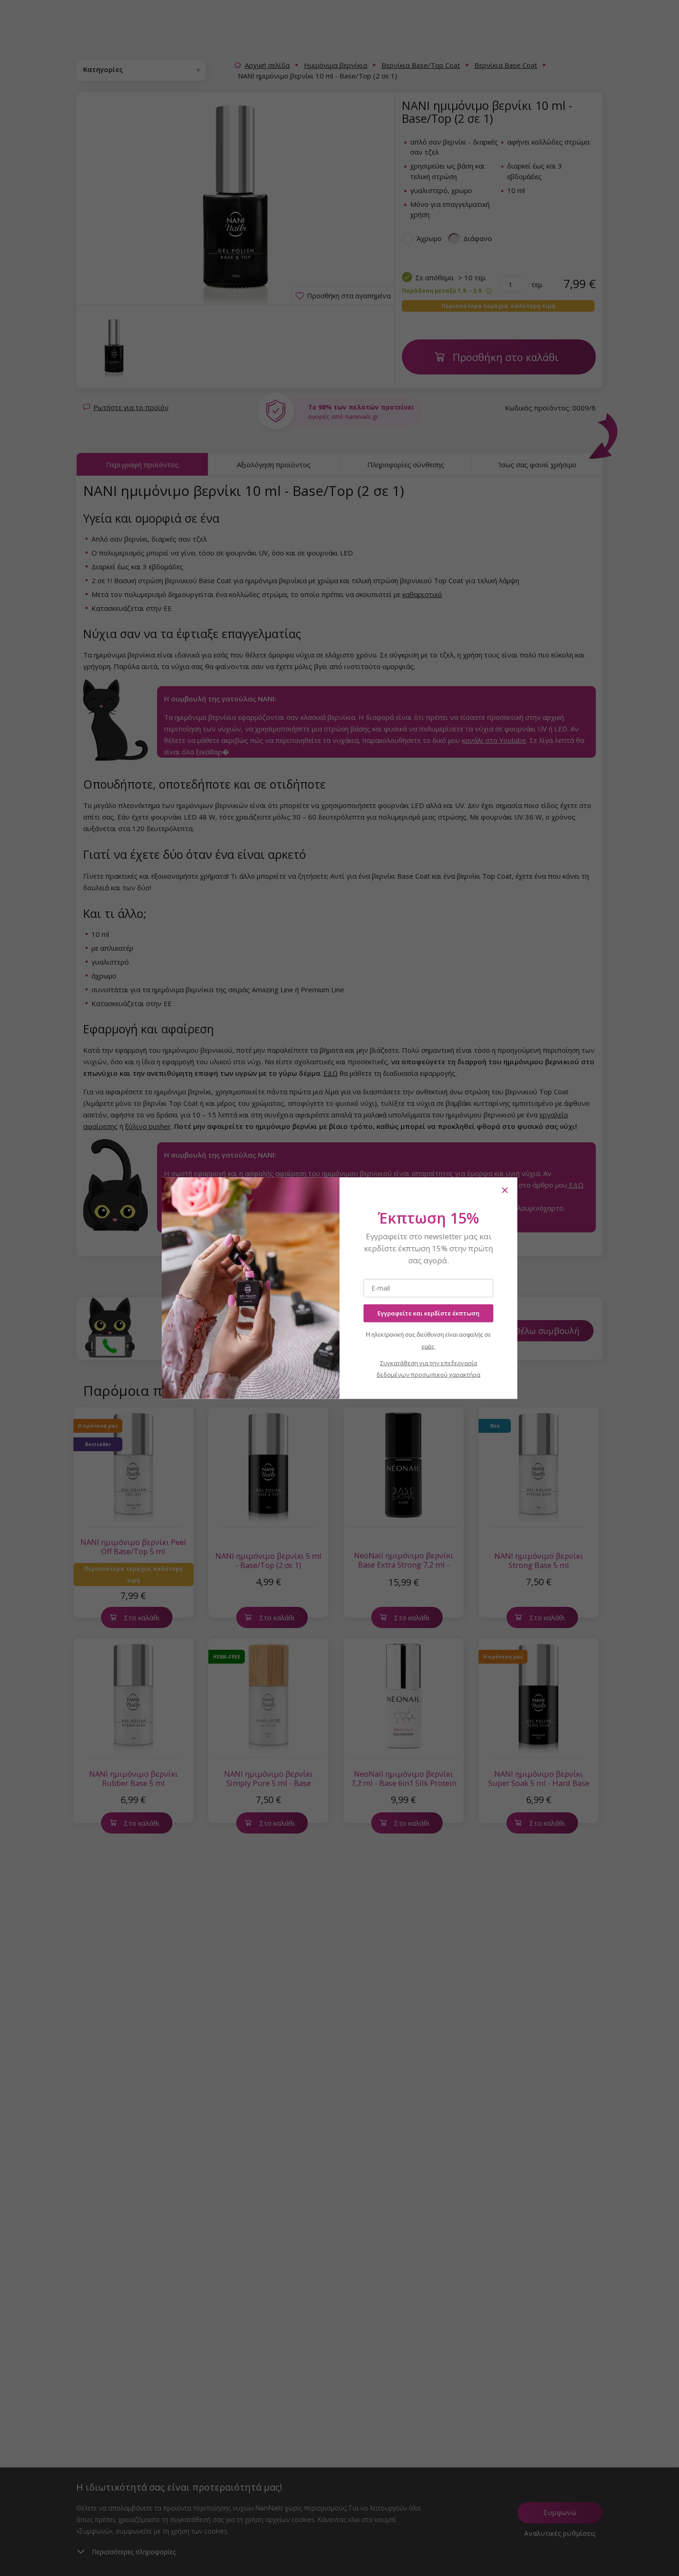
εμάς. (429, 1346)
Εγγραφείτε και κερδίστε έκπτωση (428, 1313)
